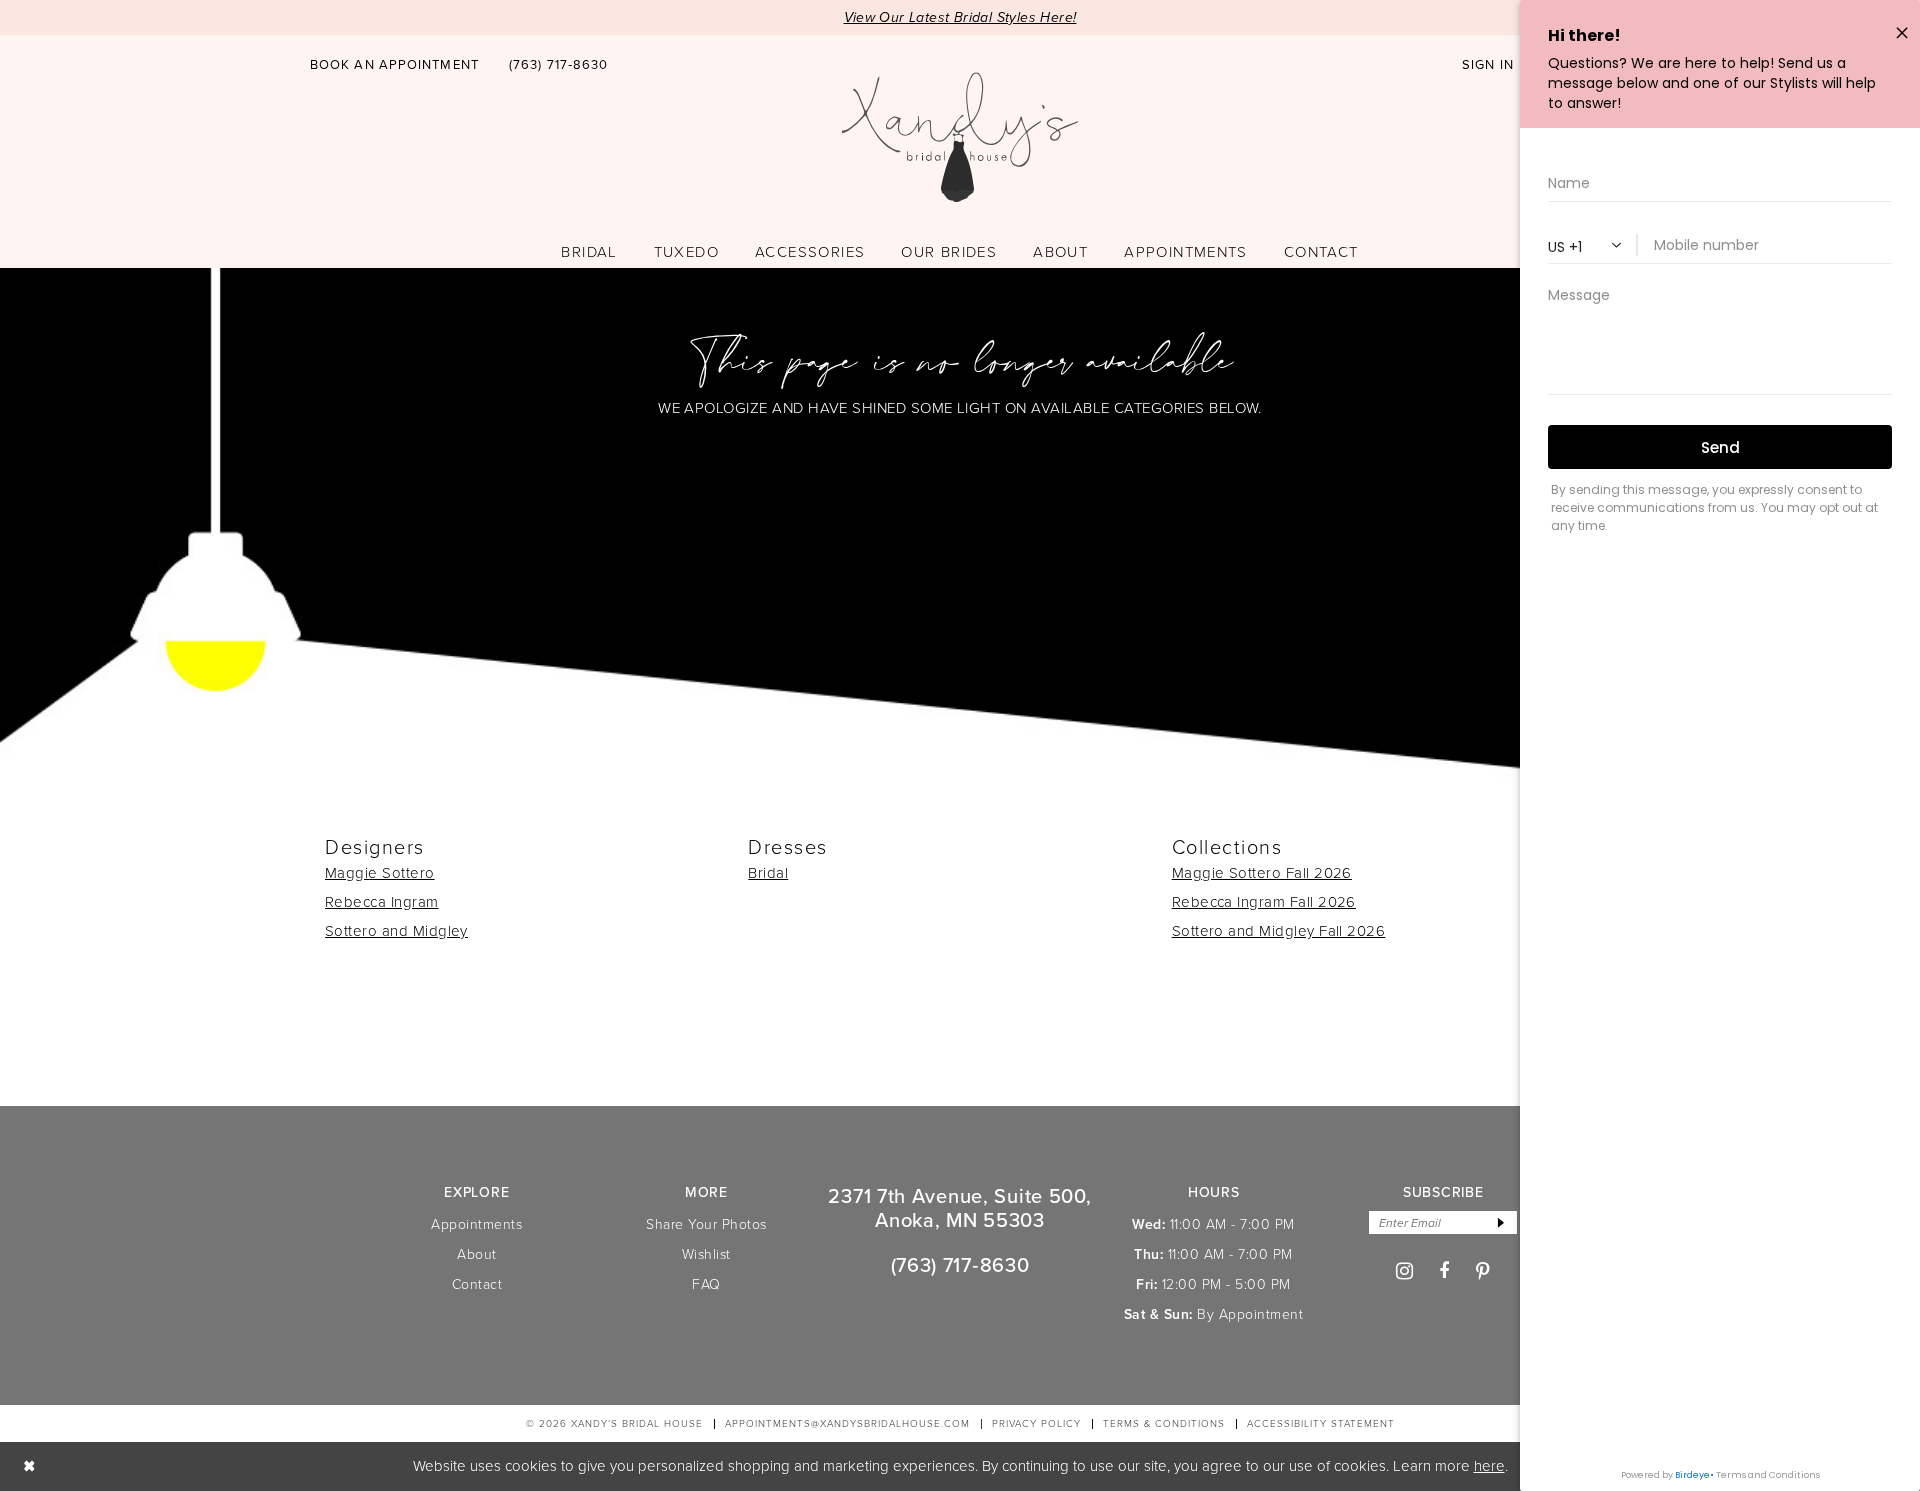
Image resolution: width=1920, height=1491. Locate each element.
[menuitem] (394, 64)
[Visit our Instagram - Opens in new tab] (1405, 1271)
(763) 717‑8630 (960, 1265)
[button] (1488, 65)
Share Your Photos (706, 1224)
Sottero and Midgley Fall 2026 (1279, 931)
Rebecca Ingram (382, 902)
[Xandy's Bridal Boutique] (960, 138)
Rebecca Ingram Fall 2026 (1264, 902)
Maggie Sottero (380, 873)
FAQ (706, 1284)
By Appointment (1250, 1314)
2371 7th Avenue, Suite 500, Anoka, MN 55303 (959, 1208)
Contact (477, 1284)
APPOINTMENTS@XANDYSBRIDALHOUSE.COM (847, 1423)
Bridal (768, 873)
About (477, 1254)
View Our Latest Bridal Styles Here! (960, 17)
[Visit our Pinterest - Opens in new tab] (1483, 1271)
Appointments (476, 1224)
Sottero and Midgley (396, 931)
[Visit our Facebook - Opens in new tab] (1444, 1271)
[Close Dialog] (29, 1466)
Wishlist (706, 1254)
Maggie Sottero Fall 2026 (1262, 873)
